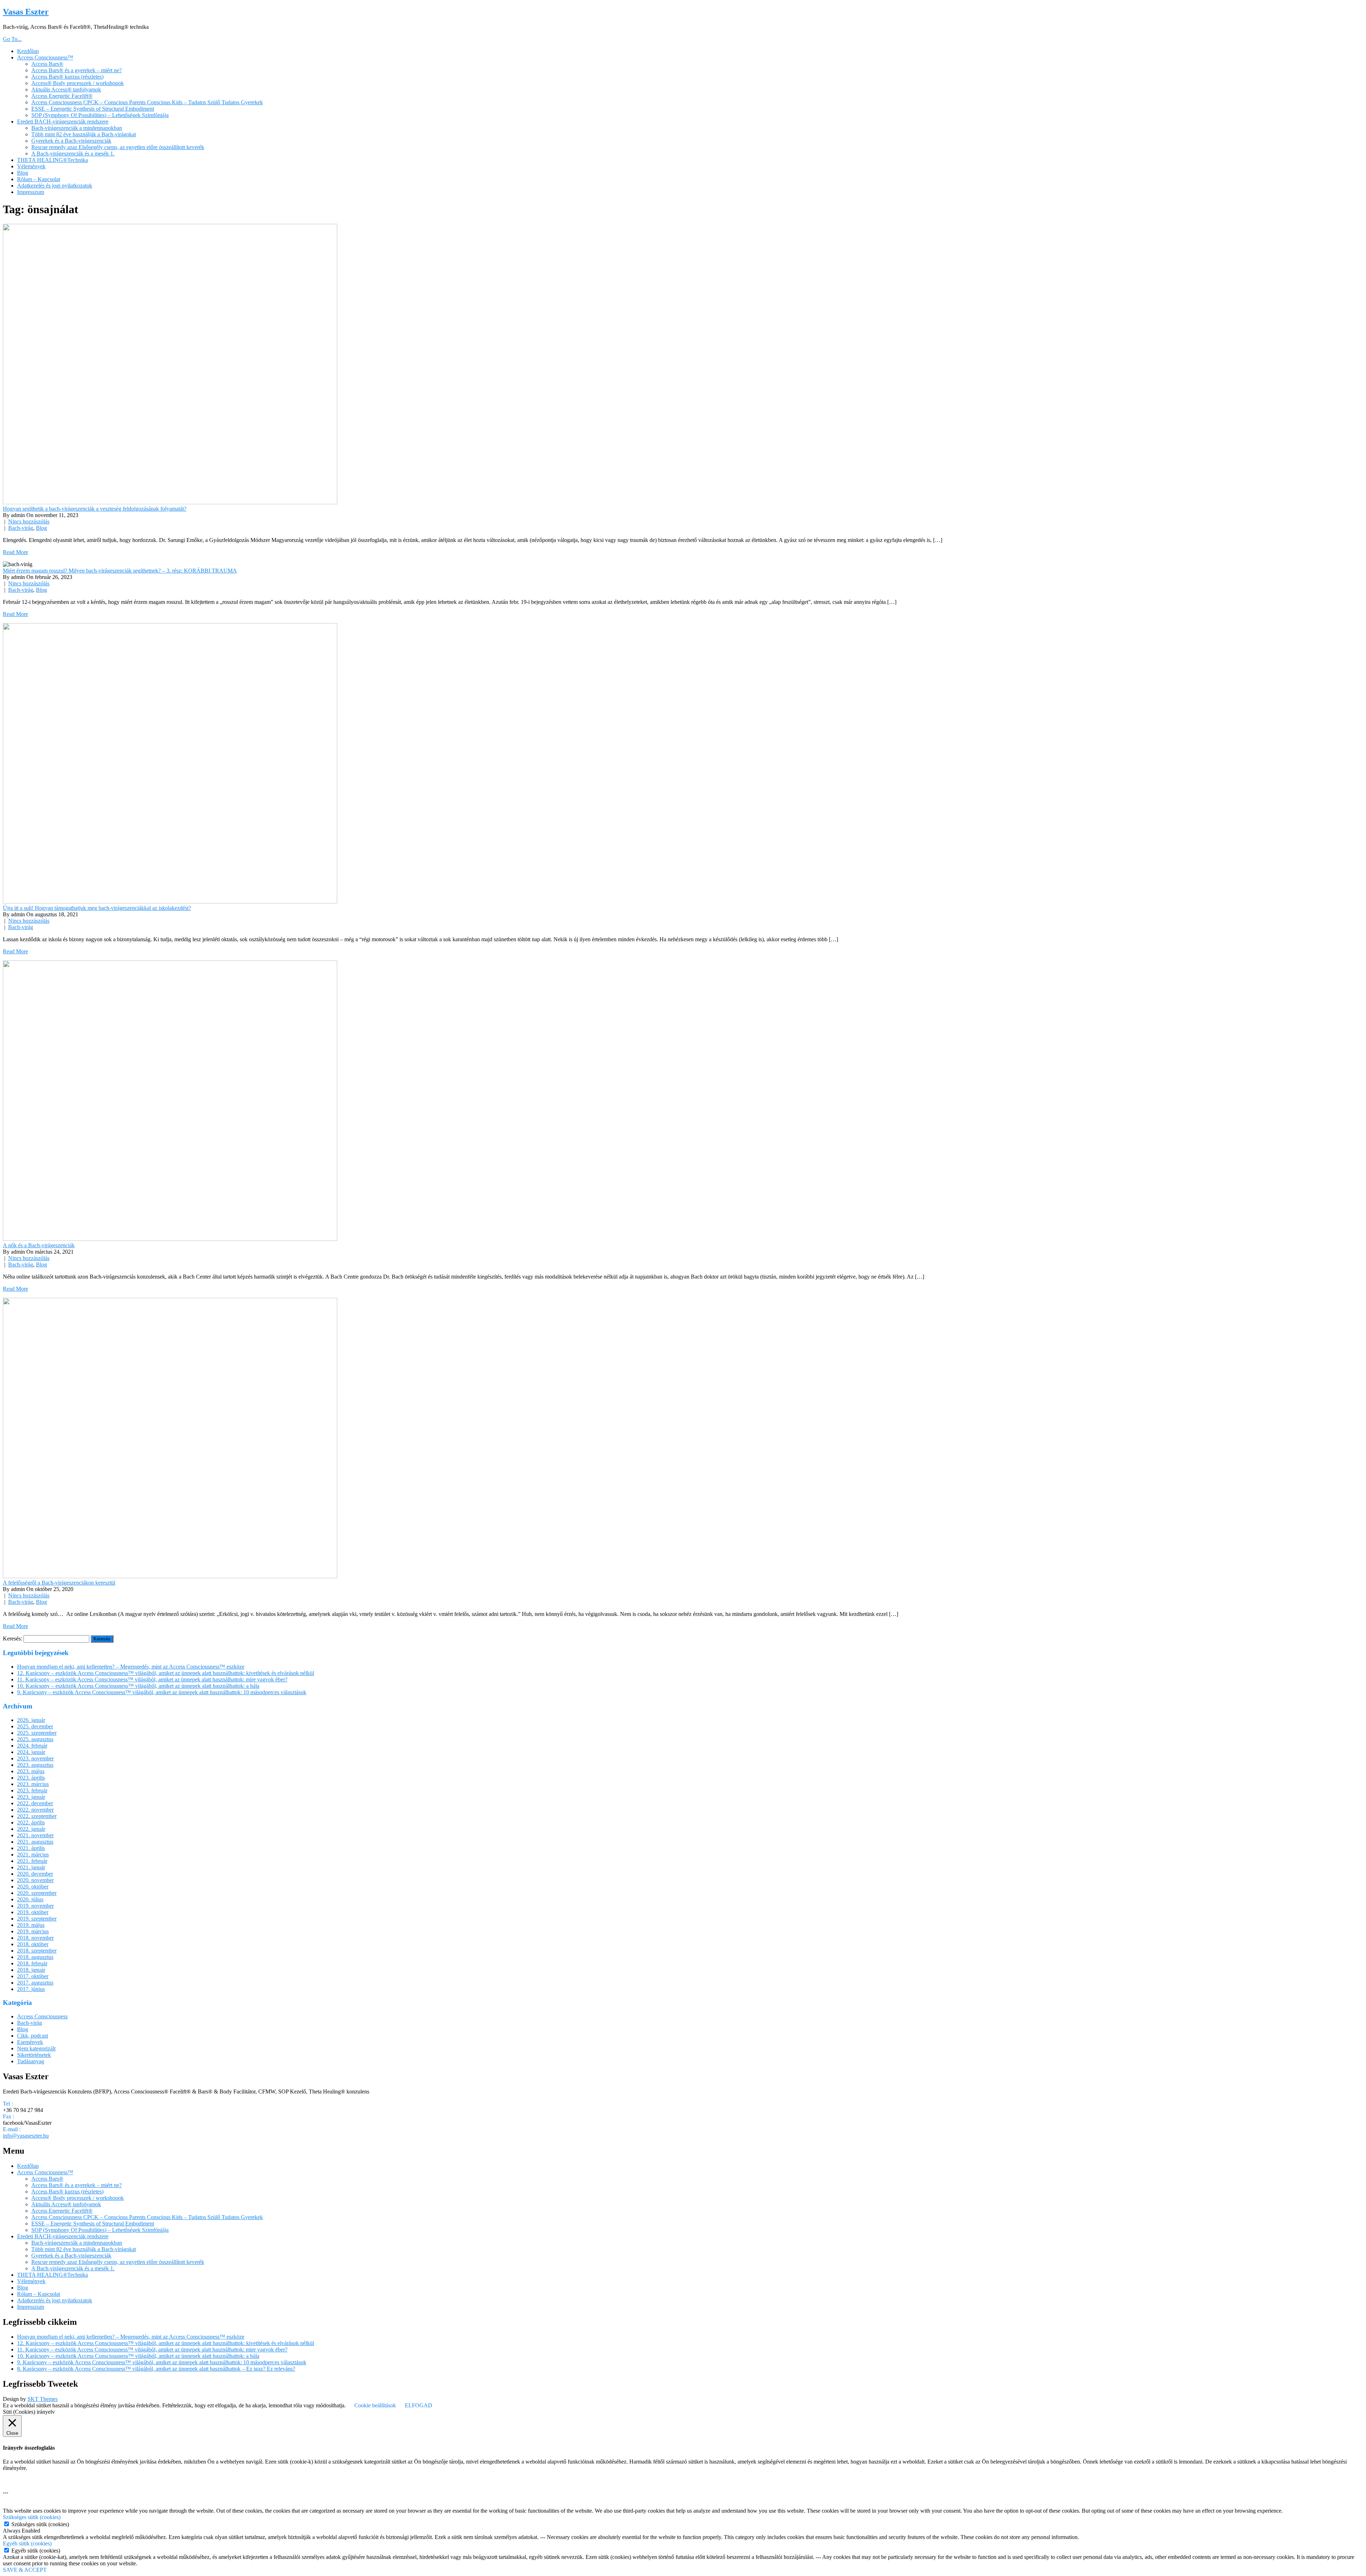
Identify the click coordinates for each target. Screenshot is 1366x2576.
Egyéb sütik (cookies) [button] (27, 2543)
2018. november (35, 1938)
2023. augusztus (35, 1765)
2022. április (31, 1822)
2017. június (31, 1989)
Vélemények (31, 166)
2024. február (32, 1746)
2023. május (31, 1771)
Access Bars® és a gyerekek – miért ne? (76, 70)
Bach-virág (21, 528)
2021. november (35, 1835)
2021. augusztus (35, 1842)
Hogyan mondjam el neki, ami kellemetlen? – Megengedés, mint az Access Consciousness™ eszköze (131, 1667)
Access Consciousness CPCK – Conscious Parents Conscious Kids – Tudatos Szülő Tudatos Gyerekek (147, 102)
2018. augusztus (35, 1957)
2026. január (31, 1720)
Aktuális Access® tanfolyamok (66, 89)
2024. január (31, 1752)
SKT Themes (43, 2399)
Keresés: (12, 1639)
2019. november (35, 1906)
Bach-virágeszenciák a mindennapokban (77, 128)
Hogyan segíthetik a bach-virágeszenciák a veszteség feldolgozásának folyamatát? (95, 509)
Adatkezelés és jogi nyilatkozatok (55, 186)
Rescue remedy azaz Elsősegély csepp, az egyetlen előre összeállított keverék (118, 147)
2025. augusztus (35, 1739)
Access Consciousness (42, 2016)
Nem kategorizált (36, 2048)
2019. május (31, 1925)
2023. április (31, 1778)
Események (30, 2042)
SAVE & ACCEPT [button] (25, 2570)
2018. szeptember (37, 1951)
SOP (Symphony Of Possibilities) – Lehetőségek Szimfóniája (100, 115)
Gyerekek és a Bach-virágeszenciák (71, 141)
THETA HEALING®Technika (52, 160)
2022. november (35, 1810)
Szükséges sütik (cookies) (40, 2524)
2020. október (33, 1887)
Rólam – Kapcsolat (39, 179)
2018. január (31, 1970)
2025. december (35, 1726)
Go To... (12, 39)
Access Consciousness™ (45, 57)
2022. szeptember (37, 1816)
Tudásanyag (31, 2061)
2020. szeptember (37, 1893)
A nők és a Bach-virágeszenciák (39, 1245)
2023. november (35, 1758)
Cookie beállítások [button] (375, 2405)
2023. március (33, 1784)
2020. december (35, 1874)
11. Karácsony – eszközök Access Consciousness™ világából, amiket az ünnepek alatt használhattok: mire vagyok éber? (152, 1679)
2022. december (35, 1803)
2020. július (30, 1899)
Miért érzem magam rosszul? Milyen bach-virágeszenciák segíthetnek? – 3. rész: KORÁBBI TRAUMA (120, 571)
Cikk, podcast (33, 2036)
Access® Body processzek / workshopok (78, 83)
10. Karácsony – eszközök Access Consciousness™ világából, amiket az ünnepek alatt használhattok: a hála (138, 1686)
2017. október (33, 1976)
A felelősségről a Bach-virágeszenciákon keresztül (59, 1583)
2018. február (32, 1963)
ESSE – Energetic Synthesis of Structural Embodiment (93, 109)
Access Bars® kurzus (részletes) (67, 77)
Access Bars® (47, 64)
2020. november (35, 1880)
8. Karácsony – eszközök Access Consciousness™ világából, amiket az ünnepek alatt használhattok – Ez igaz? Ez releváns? (156, 2369)
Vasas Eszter (26, 12)
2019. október (33, 1912)
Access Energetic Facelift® (62, 96)
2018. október (33, 1944)
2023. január (31, 1797)
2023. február (32, 1790)
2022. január (31, 1829)
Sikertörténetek (34, 2055)
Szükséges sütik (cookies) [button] (32, 2517)
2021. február (32, 1861)
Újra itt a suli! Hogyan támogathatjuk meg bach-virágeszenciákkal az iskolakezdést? (97, 908)
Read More (15, 552)
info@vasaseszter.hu (26, 2136)
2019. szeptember (37, 1919)
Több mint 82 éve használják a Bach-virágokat (84, 134)
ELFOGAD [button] (419, 2405)
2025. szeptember (37, 1733)
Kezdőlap (28, 51)
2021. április (31, 1848)
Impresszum (31, 192)
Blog (23, 173)
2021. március (33, 1855)
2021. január (31, 1867)
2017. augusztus (35, 1983)
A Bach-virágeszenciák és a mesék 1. (73, 154)
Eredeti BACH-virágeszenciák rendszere (63, 122)
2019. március (33, 1931)
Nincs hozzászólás (29, 521)
